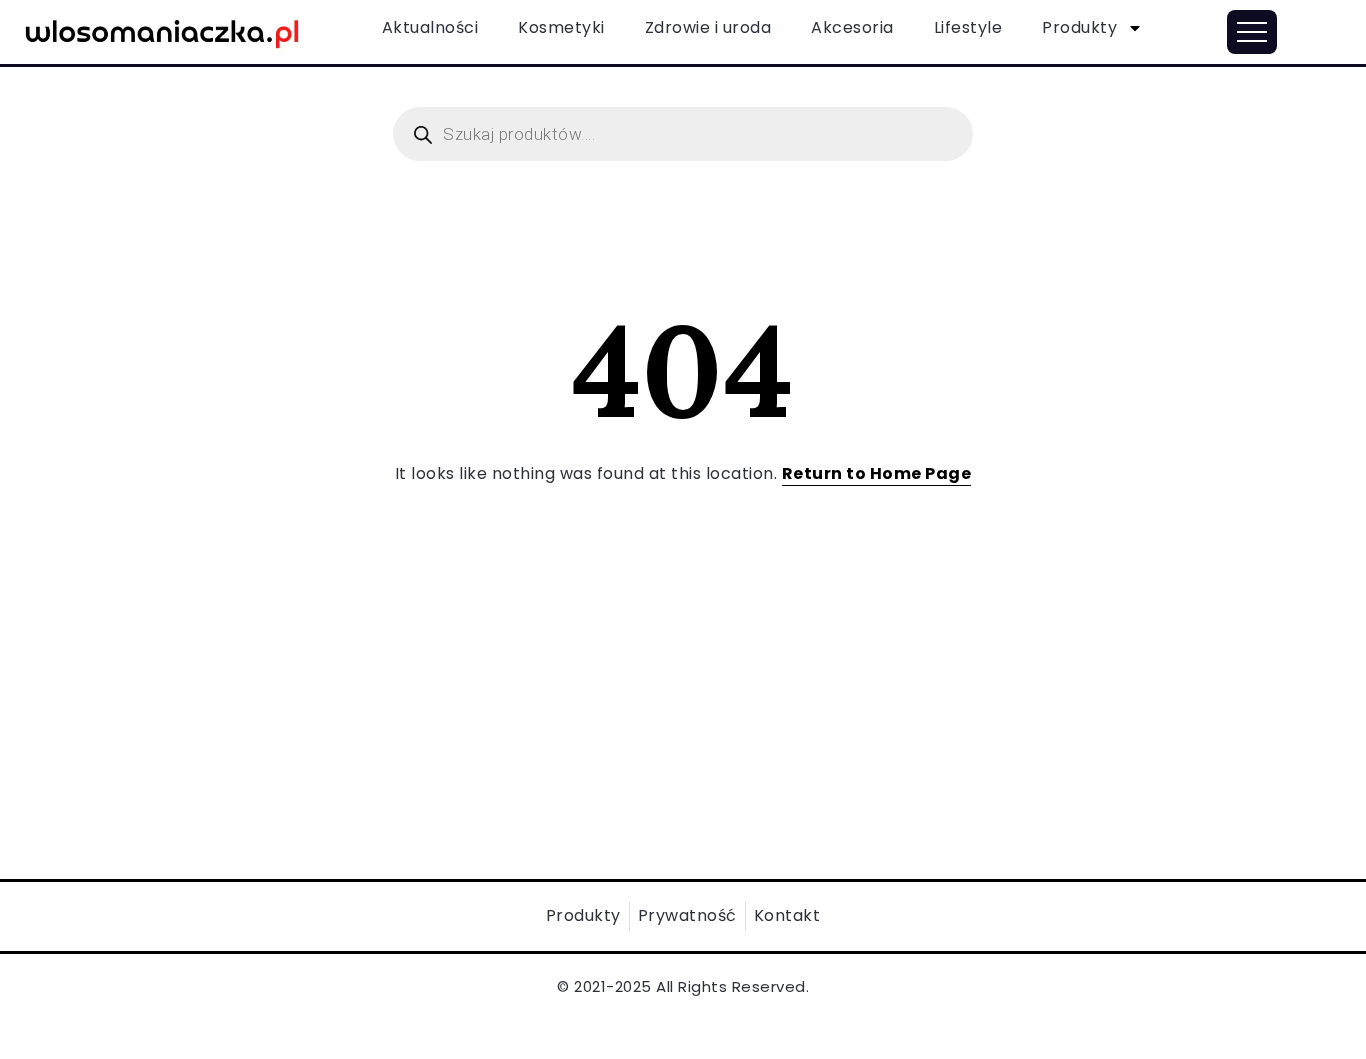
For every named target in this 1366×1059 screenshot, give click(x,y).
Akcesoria (852, 27)
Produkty (1079, 27)
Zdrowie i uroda (708, 27)
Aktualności (430, 27)
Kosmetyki (561, 27)
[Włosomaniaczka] (162, 30)
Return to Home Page (877, 473)
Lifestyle (968, 27)
